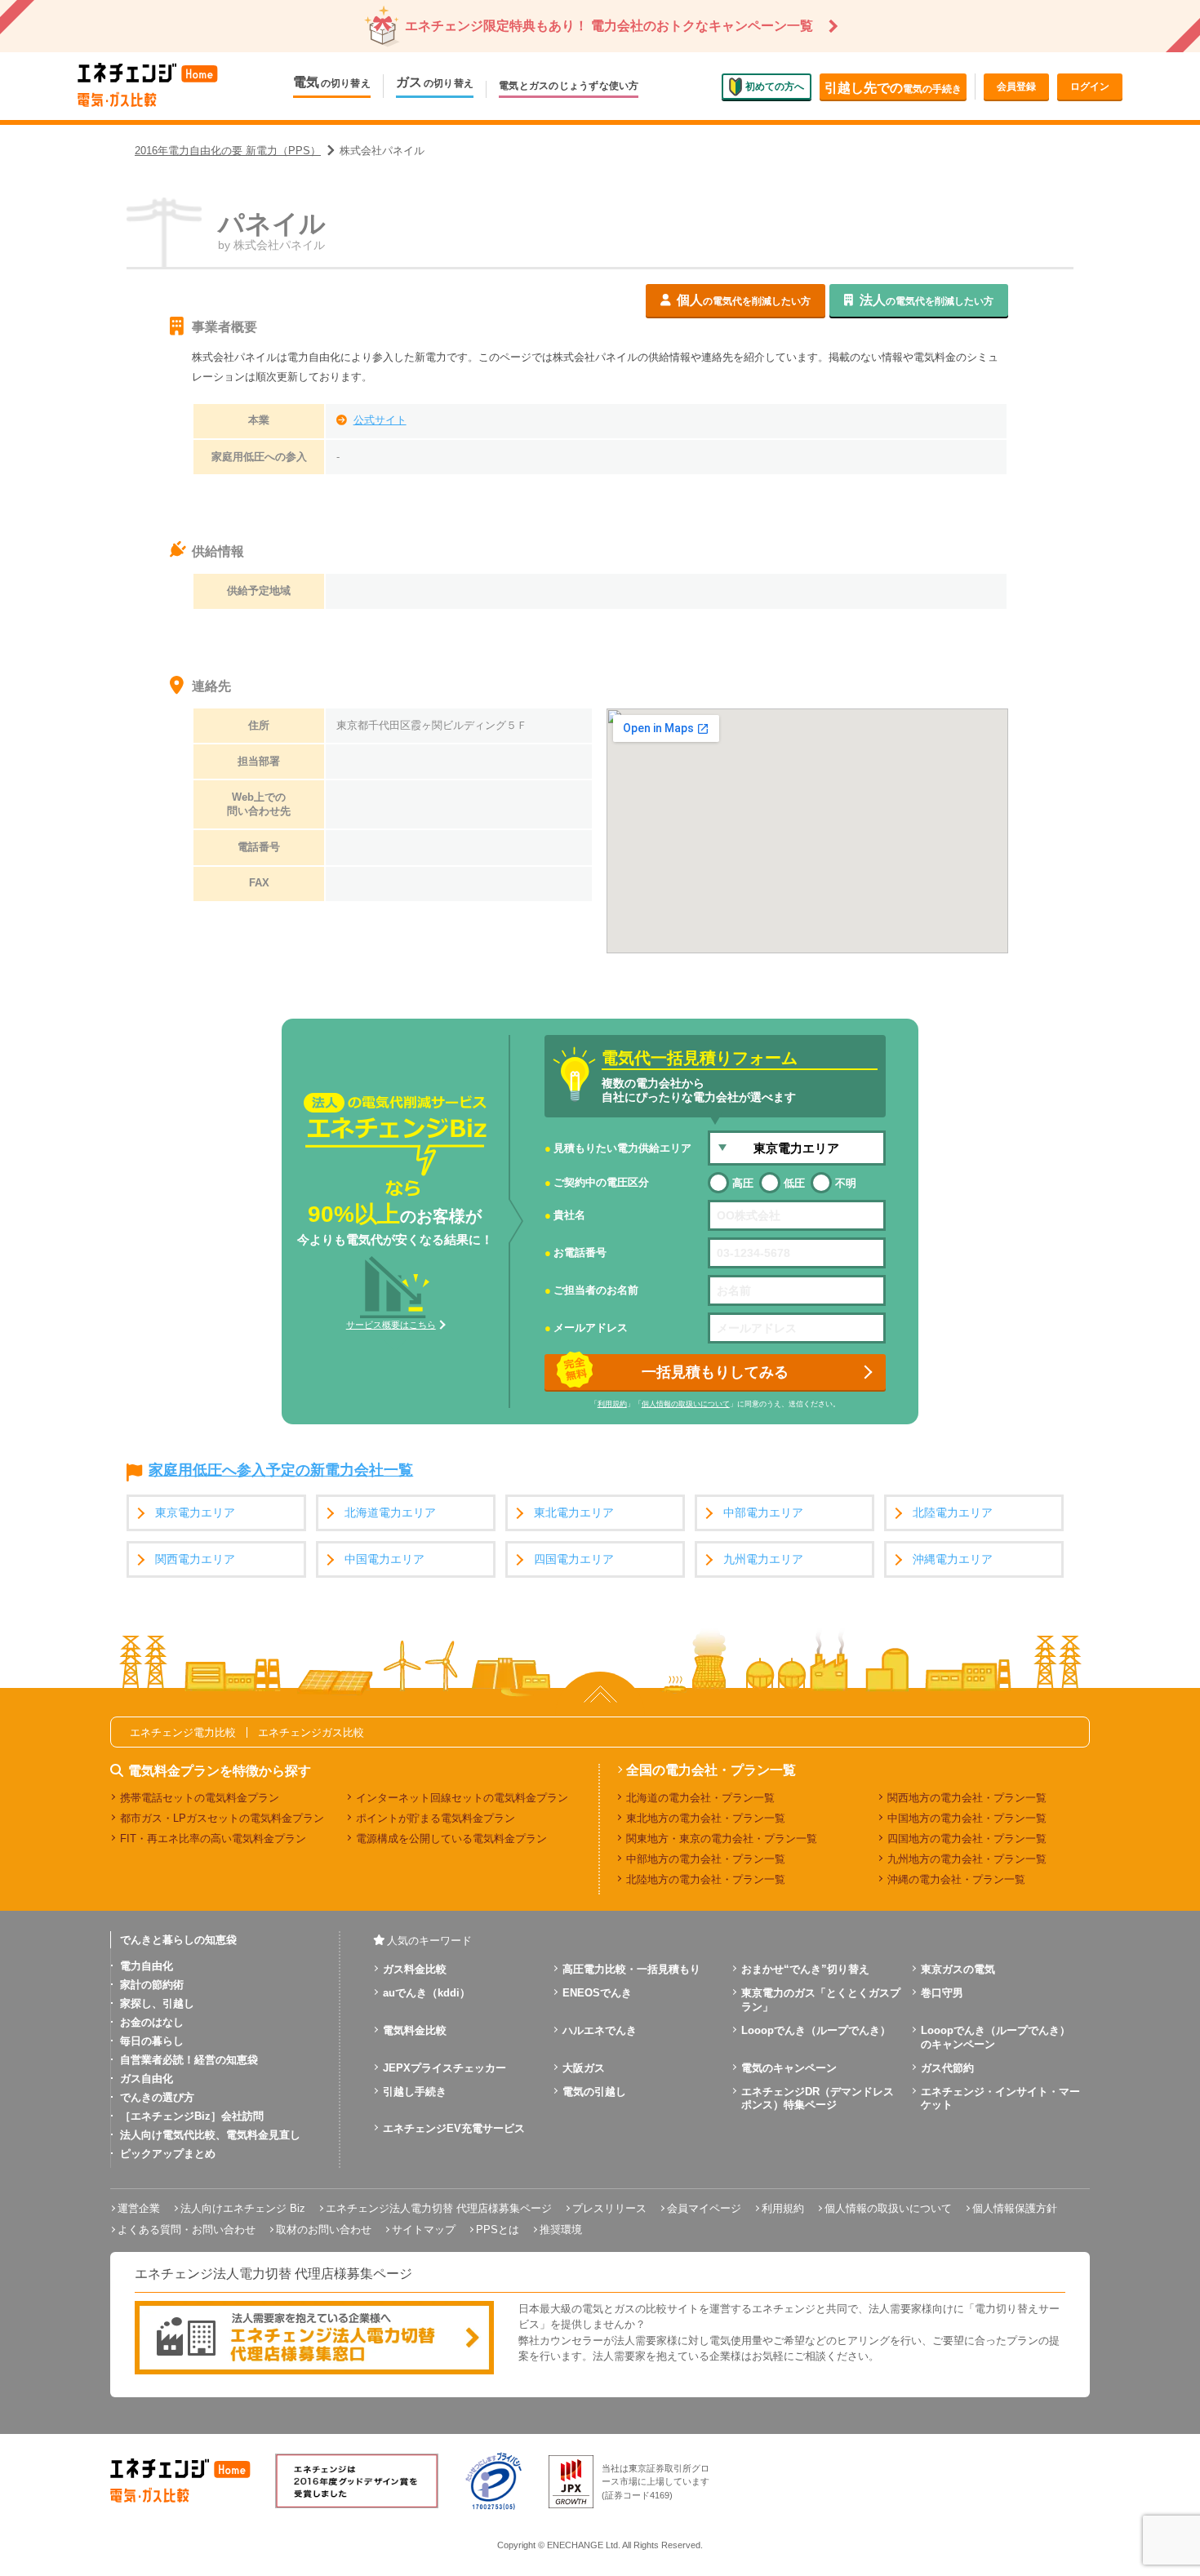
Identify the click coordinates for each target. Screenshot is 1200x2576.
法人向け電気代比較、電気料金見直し (210, 2135)
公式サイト (380, 420)
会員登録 (1016, 87)
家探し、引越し (157, 2003)
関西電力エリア (195, 1559)
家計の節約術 (152, 1985)
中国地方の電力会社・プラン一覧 (967, 1818)
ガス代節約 (947, 2068)
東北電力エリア (574, 1513)
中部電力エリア (763, 1513)
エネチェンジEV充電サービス (454, 2128)
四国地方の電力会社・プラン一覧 (967, 1839)
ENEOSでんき (597, 1993)
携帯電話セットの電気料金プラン (200, 1798)
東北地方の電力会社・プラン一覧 (706, 1818)
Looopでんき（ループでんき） (816, 2030)
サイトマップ (424, 2230)
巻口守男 (942, 1993)
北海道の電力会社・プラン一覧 (700, 1798)
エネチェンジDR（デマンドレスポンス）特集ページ (818, 2099)
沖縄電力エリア (953, 1559)
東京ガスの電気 (958, 1969)
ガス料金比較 (415, 1969)
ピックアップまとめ (168, 2154)
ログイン (1090, 87)
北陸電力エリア (953, 1513)
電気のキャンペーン (789, 2068)
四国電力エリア (574, 1559)
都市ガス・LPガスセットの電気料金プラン (222, 1818)
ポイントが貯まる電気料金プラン (436, 1818)
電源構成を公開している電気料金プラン (451, 1839)
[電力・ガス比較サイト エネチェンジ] (148, 86)
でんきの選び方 (157, 2097)
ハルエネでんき (600, 2030)
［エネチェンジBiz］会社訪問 (192, 2116)
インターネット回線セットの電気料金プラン (462, 1798)
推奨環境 (561, 2230)
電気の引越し (594, 2092)
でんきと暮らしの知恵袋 (178, 1940)
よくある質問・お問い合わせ (187, 2230)
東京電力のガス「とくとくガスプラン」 (821, 2000)
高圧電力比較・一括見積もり (631, 1969)
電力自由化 (147, 1966)
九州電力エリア (763, 1559)
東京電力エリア (195, 1513)
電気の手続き (893, 88)
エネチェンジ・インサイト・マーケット (1000, 2099)
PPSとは (498, 2230)
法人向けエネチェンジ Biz (243, 2208)
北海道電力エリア (390, 1513)
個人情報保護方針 (1015, 2208)
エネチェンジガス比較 (311, 1732)
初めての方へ (775, 86)
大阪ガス (584, 2068)
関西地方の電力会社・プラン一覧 (967, 1798)
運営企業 (139, 2208)
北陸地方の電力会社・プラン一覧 (706, 1879)
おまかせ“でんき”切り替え (805, 1969)
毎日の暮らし (152, 2041)
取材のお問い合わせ (324, 2230)
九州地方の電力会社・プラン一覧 (967, 1859)
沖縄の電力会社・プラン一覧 (956, 1879)
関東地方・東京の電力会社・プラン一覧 (722, 1839)
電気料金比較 (415, 2030)
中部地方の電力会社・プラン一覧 (706, 1859)
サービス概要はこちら (391, 1325)
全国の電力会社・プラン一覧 (711, 1770)
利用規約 (612, 1404)
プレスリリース (609, 2208)
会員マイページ (704, 2208)
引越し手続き (415, 2092)
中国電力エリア (384, 1559)
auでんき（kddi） (427, 1993)
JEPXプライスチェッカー (444, 2068)
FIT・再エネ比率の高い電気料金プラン (213, 1839)
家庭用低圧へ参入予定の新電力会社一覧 (281, 1471)
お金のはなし (152, 2022)
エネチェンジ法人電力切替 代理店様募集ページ (439, 2208)
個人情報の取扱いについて (686, 1404)
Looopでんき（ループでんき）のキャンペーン (996, 2037)
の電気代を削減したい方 (744, 300)
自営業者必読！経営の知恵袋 (189, 2060)
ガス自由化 (147, 2079)
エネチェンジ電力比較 (183, 1732)
